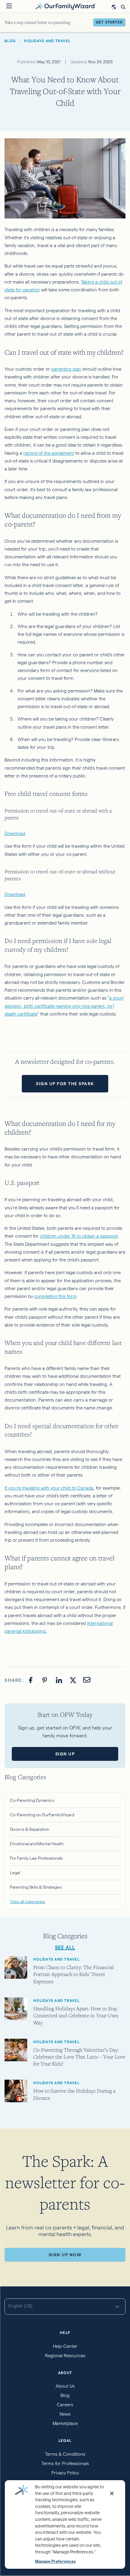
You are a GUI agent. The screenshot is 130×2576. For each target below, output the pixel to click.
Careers (65, 2405)
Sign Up (65, 1754)
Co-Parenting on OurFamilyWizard (42, 1815)
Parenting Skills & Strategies (36, 1887)
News (65, 2414)
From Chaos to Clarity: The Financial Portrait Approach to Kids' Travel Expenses (74, 1974)
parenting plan (66, 369)
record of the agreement (49, 453)
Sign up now (65, 2255)
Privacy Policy (65, 2473)
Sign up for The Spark (65, 1084)
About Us (65, 2386)
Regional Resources (65, 2356)
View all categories (28, 1902)
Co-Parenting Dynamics (32, 1800)
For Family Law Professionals (36, 1858)
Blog (65, 2395)
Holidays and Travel (56, 1959)
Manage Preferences (55, 2561)
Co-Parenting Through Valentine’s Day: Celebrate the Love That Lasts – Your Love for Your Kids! (79, 2057)
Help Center (65, 2346)
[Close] (112, 2493)
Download (15, 833)
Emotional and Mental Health (37, 1844)
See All (65, 1948)
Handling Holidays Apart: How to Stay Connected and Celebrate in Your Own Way (76, 2015)
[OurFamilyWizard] (66, 6)
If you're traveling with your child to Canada (49, 1488)
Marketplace (65, 2423)
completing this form (55, 1296)
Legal (15, 1873)
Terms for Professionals (65, 2463)
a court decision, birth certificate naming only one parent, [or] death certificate (64, 1006)
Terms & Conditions (65, 2454)
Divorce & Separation (30, 1829)
